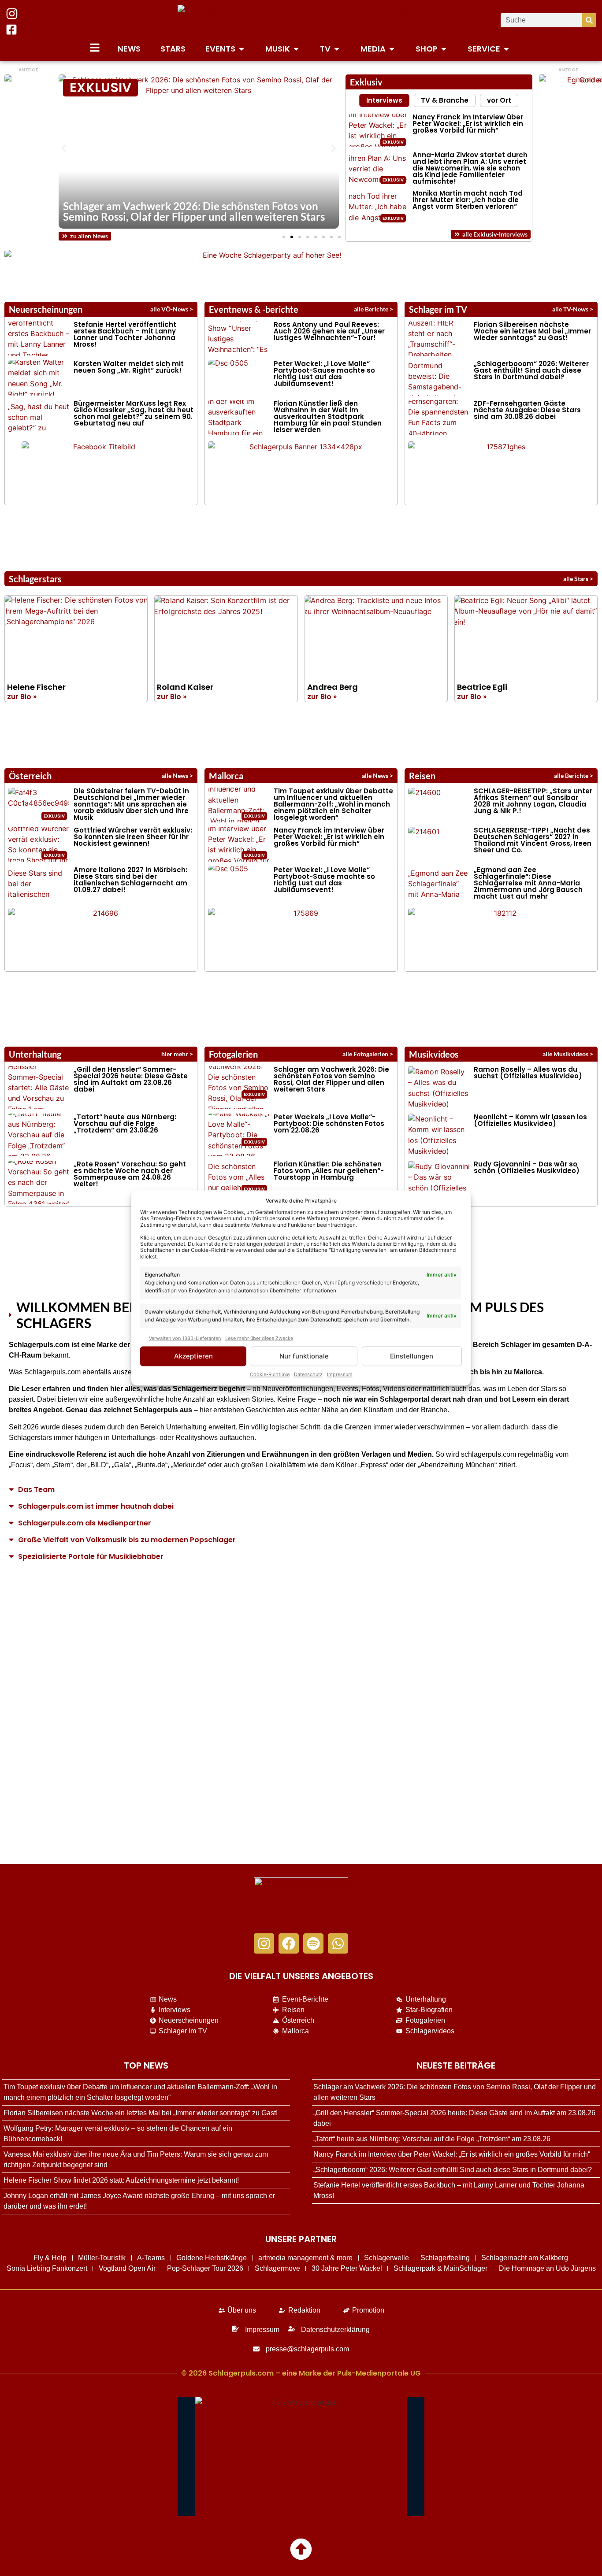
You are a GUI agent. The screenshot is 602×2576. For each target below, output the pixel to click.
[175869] (302, 938)
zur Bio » (22, 697)
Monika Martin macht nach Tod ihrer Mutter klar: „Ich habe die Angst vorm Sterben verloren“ (468, 200)
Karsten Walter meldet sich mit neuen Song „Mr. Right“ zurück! (129, 367)
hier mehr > (177, 1054)
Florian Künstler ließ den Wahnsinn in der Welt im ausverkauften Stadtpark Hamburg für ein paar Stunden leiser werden (328, 416)
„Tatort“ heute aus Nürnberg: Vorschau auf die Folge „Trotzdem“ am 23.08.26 (125, 1123)
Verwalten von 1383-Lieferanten (185, 1338)
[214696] (102, 938)
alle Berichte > (373, 309)
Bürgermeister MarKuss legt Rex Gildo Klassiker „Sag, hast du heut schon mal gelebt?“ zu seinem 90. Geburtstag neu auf (134, 413)
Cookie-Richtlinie (270, 1375)
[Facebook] (289, 1943)
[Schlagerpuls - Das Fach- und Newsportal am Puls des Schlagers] (301, 20)
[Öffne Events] (242, 49)
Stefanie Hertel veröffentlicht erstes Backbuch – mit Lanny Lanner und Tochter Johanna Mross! (125, 334)
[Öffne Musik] (296, 49)
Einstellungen (412, 1356)
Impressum (340, 1375)
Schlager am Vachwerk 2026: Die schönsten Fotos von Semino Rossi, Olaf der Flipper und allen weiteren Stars (194, 211)
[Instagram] (264, 1943)
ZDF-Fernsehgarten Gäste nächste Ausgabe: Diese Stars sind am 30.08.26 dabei (527, 410)
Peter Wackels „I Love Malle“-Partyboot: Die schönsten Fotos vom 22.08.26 (329, 1123)
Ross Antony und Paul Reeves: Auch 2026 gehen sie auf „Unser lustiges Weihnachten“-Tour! (329, 331)
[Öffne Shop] (444, 49)
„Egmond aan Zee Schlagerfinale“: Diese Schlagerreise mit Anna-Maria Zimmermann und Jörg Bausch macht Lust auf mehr (528, 883)
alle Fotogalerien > (368, 1054)
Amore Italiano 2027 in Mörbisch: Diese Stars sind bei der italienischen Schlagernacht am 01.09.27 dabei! (130, 880)
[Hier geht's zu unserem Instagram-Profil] (12, 14)
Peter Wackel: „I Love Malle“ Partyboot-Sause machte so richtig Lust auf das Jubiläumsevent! (324, 374)
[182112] (502, 938)
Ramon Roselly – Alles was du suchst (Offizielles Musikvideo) (528, 1073)
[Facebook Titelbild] (101, 472)
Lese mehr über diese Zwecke (259, 1338)
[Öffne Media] (392, 49)
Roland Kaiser (185, 687)
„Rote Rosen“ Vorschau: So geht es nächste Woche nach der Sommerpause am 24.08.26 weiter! (130, 1174)
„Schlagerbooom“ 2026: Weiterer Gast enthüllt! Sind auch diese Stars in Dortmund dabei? (531, 370)
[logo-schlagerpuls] (301, 1901)
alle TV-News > (573, 309)
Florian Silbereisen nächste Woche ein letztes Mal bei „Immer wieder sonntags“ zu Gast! (532, 331)
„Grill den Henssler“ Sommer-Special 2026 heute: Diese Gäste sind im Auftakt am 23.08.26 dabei (131, 1079)
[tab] (384, 100)
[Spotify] (313, 1943)
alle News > (177, 775)
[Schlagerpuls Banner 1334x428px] (302, 472)
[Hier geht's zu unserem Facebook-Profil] (11, 30)
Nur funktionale (304, 1356)
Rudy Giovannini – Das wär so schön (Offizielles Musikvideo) (527, 1167)
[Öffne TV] (337, 49)
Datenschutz (308, 1375)
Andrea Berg (333, 687)
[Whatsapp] (338, 1943)
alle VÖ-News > (172, 309)
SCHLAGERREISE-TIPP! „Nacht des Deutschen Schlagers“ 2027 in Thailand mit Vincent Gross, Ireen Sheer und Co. (533, 840)
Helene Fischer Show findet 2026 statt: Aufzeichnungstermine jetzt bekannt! (121, 2180)
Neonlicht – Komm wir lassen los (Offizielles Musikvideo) (530, 1120)
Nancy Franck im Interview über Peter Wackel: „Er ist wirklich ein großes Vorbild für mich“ (468, 124)
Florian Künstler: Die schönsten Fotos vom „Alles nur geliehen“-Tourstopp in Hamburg (329, 1171)
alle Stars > (578, 579)
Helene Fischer (36, 687)
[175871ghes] (502, 472)
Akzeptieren (193, 1356)
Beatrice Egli (482, 687)
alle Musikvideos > (568, 1054)
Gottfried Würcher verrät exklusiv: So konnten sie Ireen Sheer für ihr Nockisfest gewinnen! (133, 837)
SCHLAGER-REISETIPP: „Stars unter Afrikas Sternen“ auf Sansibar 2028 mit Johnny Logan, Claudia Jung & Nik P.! (533, 801)
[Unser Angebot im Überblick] (95, 48)
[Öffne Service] (506, 49)
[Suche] (589, 20)
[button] (64, 149)
